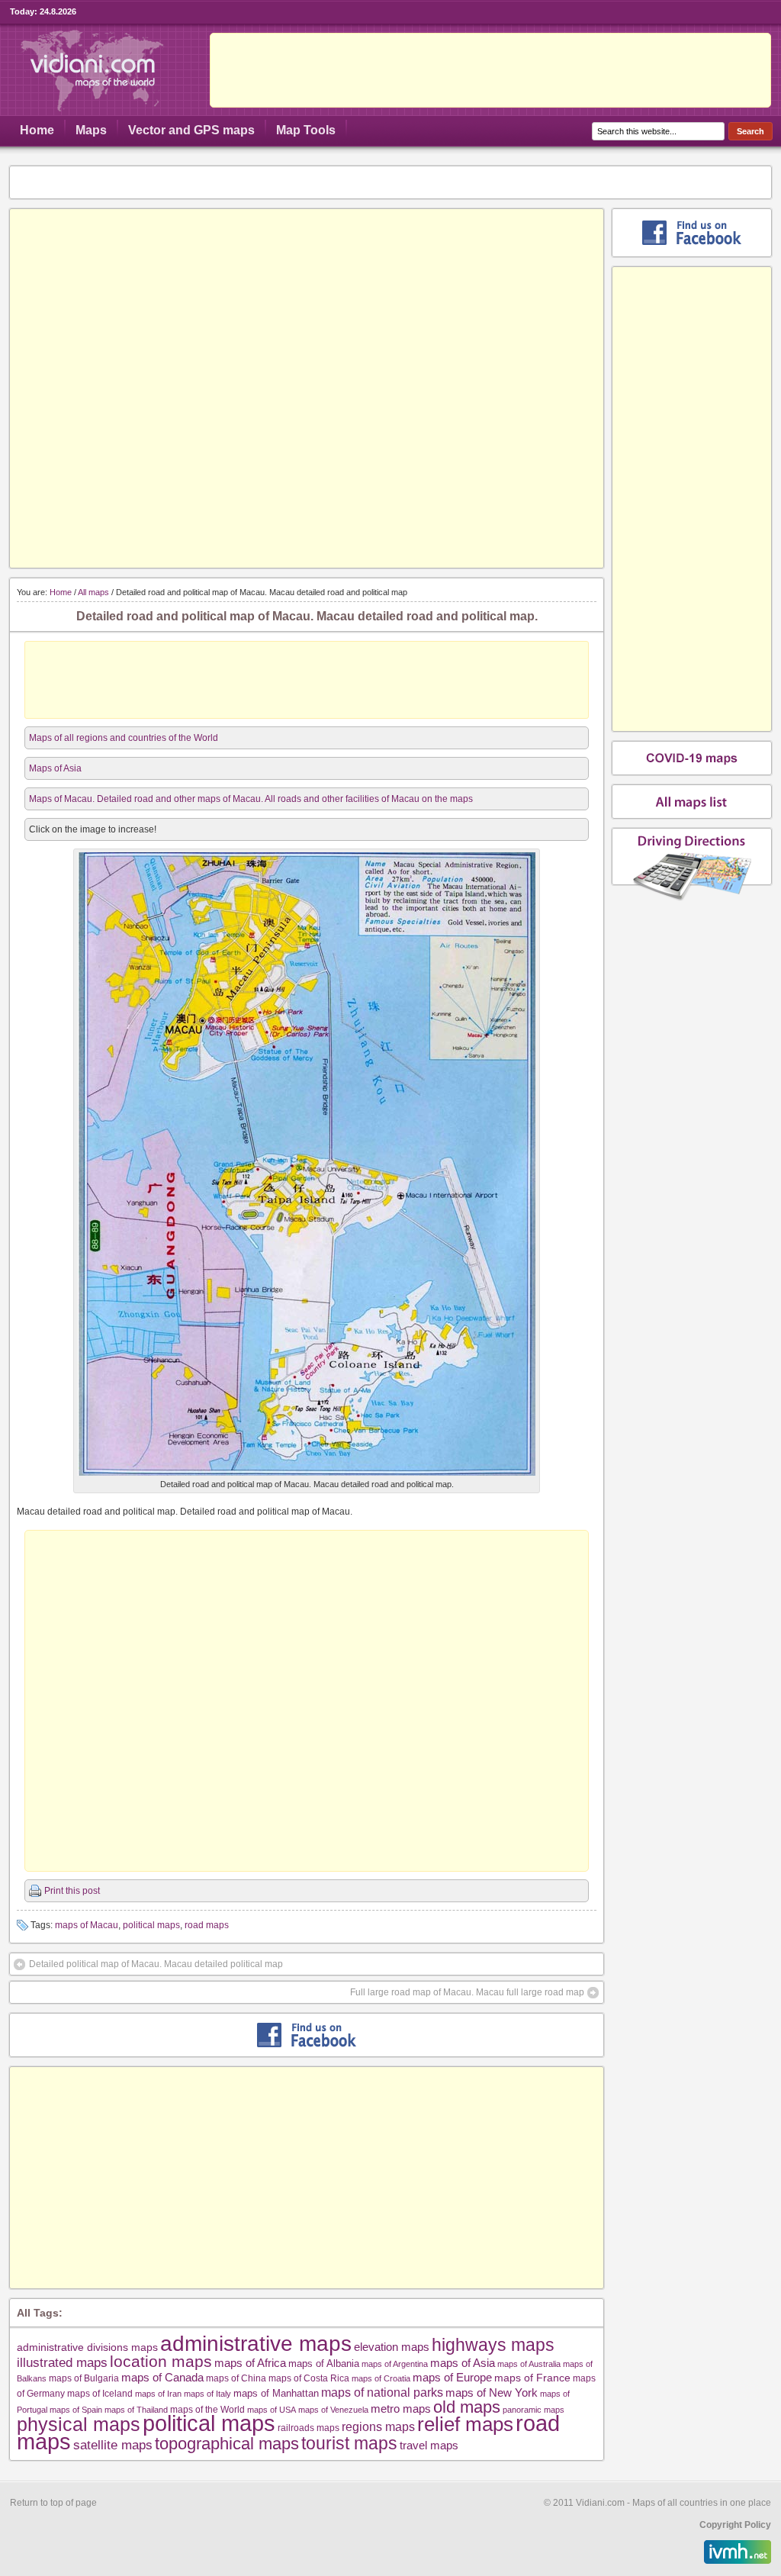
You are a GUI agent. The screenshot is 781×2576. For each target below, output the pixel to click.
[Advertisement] (490, 70)
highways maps (493, 2345)
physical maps (79, 2424)
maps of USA (272, 2410)
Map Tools (306, 130)
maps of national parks (382, 2392)
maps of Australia (529, 2364)
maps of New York (492, 2393)
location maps (161, 2361)
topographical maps (227, 2444)
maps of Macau (87, 1925)
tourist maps (349, 2443)
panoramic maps (534, 2410)
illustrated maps (62, 2362)
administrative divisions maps (87, 2347)
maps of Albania (324, 2363)
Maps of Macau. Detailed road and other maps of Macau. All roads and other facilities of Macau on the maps (251, 799)
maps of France (532, 2378)
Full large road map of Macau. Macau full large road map (467, 1992)
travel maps (429, 2445)
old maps (467, 2407)
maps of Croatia (381, 2378)
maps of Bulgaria (84, 2378)
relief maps (465, 2424)
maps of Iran (158, 2394)
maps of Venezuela (333, 2410)
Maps (91, 130)
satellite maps (113, 2445)
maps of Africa (250, 2363)
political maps (151, 1925)
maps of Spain (76, 2410)
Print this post (72, 1891)
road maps (207, 1925)
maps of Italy (207, 2394)
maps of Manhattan (276, 2393)
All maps (93, 592)
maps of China (236, 2378)
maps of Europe (452, 2378)
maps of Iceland (100, 2393)
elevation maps (392, 2347)
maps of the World (207, 2409)
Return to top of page (53, 2503)
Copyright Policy (735, 2525)
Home (37, 130)
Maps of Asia (55, 768)
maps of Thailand (136, 2410)
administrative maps (256, 2343)
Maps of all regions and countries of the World (124, 738)
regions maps (378, 2427)
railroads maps (309, 2428)
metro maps (401, 2409)
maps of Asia (463, 2363)
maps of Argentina (395, 2364)
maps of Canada (162, 2378)
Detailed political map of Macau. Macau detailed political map (156, 1964)
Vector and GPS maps (191, 130)
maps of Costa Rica (309, 2378)
